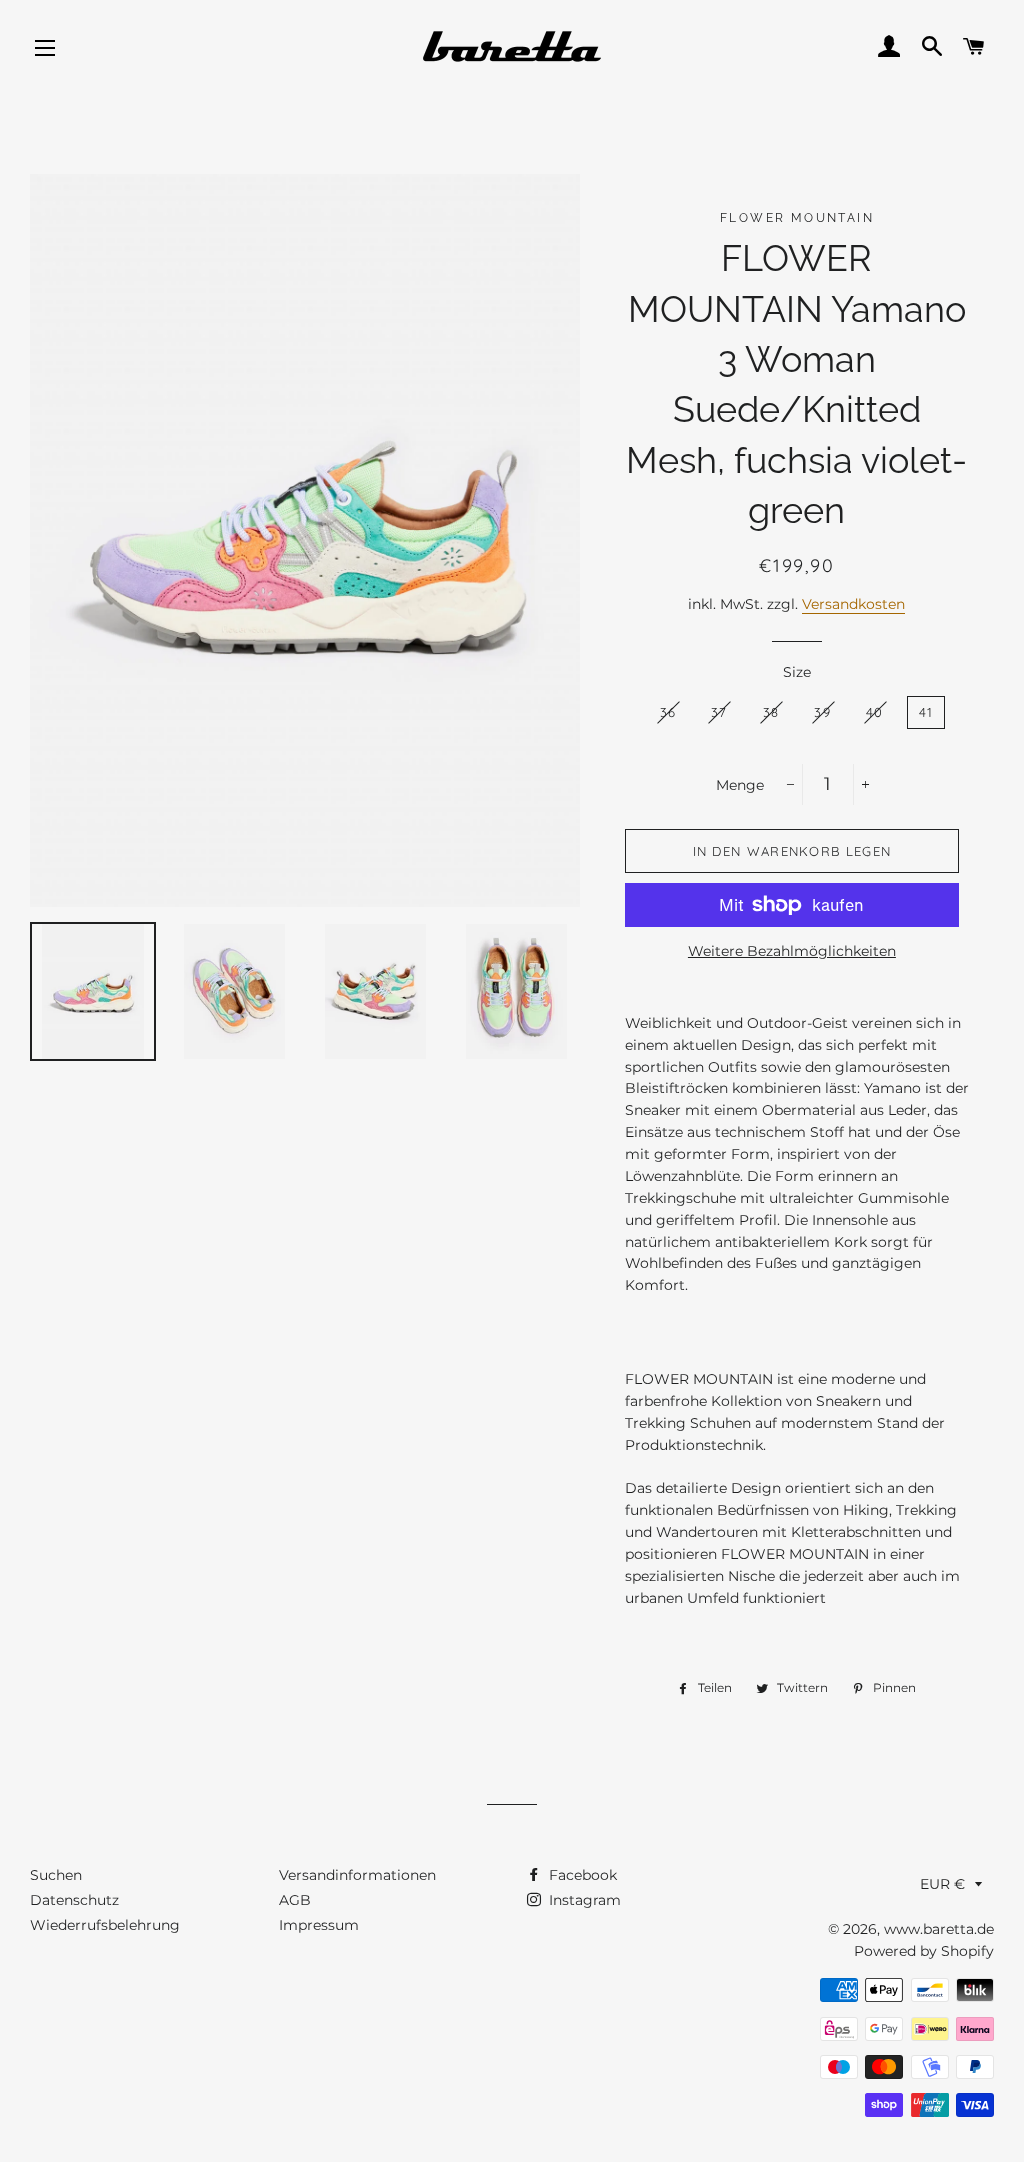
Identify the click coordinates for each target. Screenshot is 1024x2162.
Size (797, 672)
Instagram (583, 1900)
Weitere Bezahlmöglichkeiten (792, 951)
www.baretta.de (939, 1929)
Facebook (581, 1875)
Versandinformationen (357, 1875)
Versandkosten (853, 604)
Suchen (56, 1875)
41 (926, 712)
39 (822, 712)
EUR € (942, 1884)
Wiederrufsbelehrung (105, 1925)
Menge (740, 785)
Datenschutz (74, 1900)
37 (719, 712)
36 (668, 712)
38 (771, 712)
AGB (295, 1900)
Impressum (319, 1925)
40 (875, 712)
